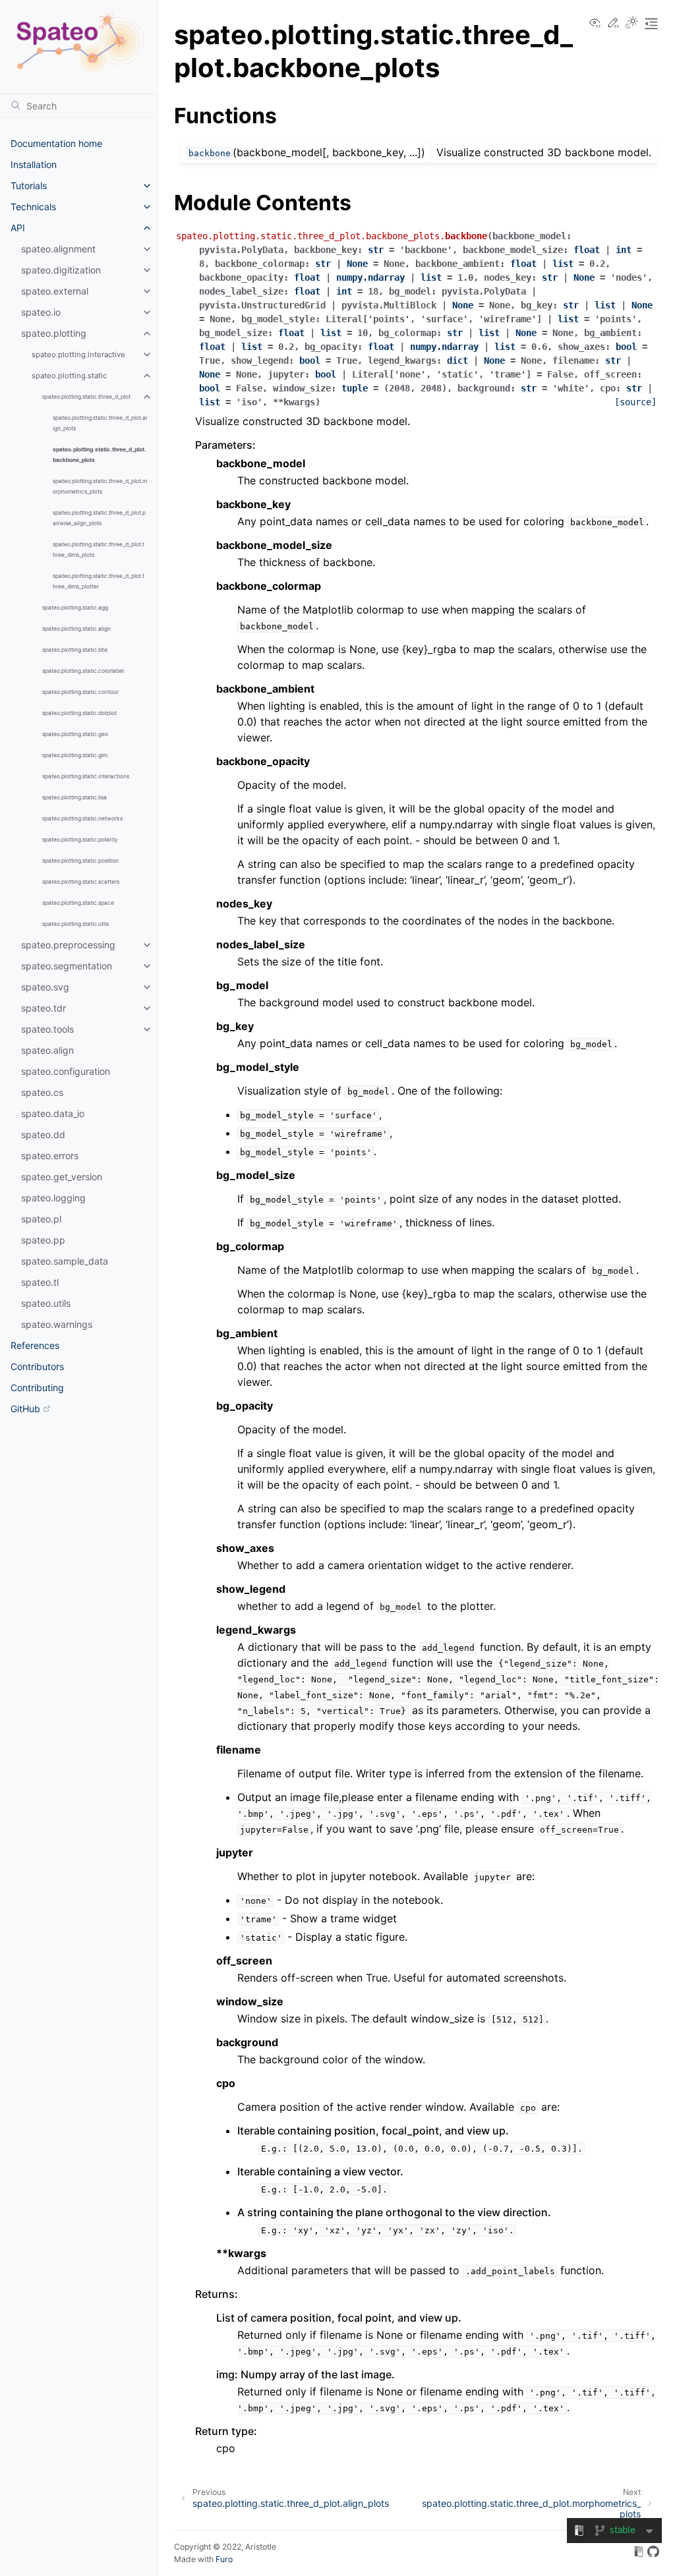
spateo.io (41, 312)
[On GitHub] (653, 2554)
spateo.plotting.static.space (78, 903)
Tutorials (29, 186)
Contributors (37, 1366)
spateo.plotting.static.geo (75, 734)
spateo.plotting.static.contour (80, 692)
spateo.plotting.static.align (76, 629)
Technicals (33, 207)
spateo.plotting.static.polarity (80, 840)
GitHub (25, 1409)
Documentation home (56, 143)
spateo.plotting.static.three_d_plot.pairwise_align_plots (99, 518)
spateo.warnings (57, 1324)
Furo (224, 2559)
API (18, 228)
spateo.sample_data (65, 1261)
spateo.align (47, 1050)
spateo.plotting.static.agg (75, 608)
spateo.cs (42, 1092)
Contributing (37, 1388)
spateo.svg (45, 987)
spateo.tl (40, 1282)
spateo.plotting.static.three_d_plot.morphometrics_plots (100, 486)
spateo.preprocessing (68, 945)
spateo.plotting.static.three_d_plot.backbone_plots (100, 455)
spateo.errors (50, 1156)
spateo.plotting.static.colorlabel (83, 671)
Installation (34, 164)
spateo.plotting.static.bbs (75, 650)
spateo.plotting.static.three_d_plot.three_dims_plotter (99, 581)
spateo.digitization (61, 270)
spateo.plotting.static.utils (75, 924)
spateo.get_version (62, 1177)
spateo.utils (46, 1303)
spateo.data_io (53, 1113)
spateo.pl (41, 1219)
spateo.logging (53, 1198)
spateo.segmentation (67, 966)
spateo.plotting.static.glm (75, 755)
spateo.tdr (44, 1008)
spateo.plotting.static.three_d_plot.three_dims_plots (99, 550)
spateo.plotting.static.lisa (74, 797)
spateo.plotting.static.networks (82, 818)
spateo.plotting (54, 333)
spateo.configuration (66, 1071)
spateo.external (55, 291)
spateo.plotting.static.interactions (86, 776)
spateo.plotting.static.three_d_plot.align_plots (100, 423)
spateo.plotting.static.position (80, 861)
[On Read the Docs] (639, 2554)
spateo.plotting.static (69, 376)
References (35, 1345)
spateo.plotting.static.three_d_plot (86, 397)
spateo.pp (43, 1240)
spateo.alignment (58, 249)
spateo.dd (43, 1134)
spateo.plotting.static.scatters (81, 882)
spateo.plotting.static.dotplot (79, 713)
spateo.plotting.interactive (78, 355)
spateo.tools (47, 1029)
